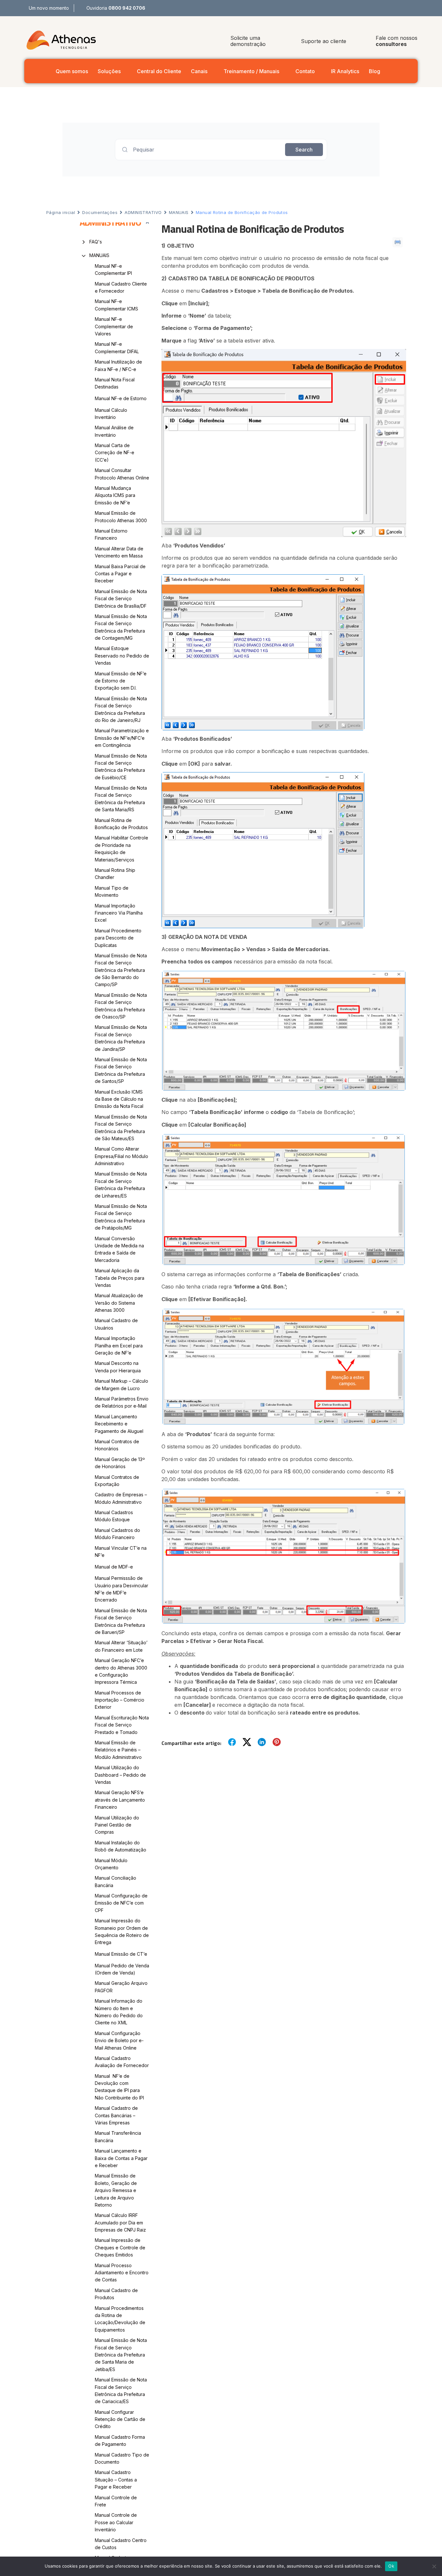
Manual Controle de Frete (116, 2501)
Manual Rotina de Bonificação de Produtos (121, 824)
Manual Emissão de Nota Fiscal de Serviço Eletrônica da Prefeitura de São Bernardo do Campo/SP (121, 970)
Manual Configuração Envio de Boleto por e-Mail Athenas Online (119, 2041)
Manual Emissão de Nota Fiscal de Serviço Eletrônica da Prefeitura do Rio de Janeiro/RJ (121, 709)
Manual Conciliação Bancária (116, 1881)
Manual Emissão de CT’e (121, 1954)
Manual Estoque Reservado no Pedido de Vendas (122, 656)
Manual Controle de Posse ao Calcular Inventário (116, 2522)
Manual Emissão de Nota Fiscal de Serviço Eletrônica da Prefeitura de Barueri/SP (121, 1621)
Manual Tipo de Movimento (112, 891)
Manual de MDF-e (114, 1567)
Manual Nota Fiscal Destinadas (115, 383)
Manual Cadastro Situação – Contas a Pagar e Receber (116, 2480)
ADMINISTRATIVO (143, 212)
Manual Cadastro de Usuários (116, 1324)
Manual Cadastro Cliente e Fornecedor (121, 287)
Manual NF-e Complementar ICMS (116, 305)
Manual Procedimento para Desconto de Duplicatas (118, 938)
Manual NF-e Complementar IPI (113, 270)
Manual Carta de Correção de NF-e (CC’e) (115, 453)
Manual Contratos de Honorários (117, 1445)
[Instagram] (402, 8)
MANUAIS (179, 212)
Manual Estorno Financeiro (111, 534)
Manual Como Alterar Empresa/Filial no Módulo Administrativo (122, 1156)
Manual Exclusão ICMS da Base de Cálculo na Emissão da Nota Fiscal (119, 1099)
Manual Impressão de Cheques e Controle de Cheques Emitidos (120, 2247)
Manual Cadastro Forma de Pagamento (120, 2441)
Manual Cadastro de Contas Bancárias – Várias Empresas (116, 2115)
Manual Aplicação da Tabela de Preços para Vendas (120, 1278)
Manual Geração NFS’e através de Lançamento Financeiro (120, 1800)
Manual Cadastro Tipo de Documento (122, 2458)
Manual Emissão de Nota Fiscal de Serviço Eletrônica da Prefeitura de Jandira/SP (121, 1038)
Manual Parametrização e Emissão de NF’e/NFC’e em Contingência (122, 738)
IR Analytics (345, 71)
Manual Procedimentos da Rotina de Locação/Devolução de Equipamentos (120, 2319)
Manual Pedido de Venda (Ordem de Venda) (122, 1969)
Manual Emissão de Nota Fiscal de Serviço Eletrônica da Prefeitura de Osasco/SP (121, 1006)
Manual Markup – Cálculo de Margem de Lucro (122, 1384)
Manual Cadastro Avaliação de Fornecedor (122, 2062)
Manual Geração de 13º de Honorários (120, 1463)
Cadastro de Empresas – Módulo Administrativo (121, 1498)
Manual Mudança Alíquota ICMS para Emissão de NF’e (115, 495)
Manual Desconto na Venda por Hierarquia (118, 1367)
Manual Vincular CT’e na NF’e (121, 1552)
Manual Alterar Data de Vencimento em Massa (119, 552)
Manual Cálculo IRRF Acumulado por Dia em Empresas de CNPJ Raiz (120, 2222)
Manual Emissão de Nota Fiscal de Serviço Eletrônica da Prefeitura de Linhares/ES (121, 1185)
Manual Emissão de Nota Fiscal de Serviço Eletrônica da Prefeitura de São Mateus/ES (121, 1128)
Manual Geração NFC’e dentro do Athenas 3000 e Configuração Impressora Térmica (121, 1671)
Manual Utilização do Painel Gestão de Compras (117, 1825)
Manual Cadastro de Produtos (116, 2294)
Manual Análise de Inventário (114, 431)
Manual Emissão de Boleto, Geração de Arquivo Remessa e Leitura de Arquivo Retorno (116, 2190)
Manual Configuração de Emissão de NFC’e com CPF (121, 1903)
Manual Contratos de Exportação (117, 1481)
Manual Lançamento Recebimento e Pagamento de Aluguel (119, 1424)
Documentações (100, 212)
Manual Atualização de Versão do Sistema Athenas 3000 (119, 1303)
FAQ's (96, 242)
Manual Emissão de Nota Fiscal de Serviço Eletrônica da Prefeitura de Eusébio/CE (121, 767)
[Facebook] (388, 8)
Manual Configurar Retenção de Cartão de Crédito (120, 2419)
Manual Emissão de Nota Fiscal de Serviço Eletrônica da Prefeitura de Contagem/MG (121, 627)
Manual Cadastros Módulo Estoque (114, 1516)
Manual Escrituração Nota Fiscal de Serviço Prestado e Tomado (122, 1725)
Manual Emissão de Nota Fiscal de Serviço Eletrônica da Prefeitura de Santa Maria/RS (121, 799)
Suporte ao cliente (324, 41)
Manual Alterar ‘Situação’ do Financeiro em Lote (121, 1646)
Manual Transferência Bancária (118, 2137)
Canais (199, 71)
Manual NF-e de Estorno (121, 398)
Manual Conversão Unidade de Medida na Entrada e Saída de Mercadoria (119, 1249)
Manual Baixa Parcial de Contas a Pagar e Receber (120, 574)
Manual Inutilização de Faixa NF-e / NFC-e (118, 365)
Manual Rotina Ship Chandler (115, 874)
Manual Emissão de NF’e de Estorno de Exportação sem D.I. (121, 681)
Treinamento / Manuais (251, 71)
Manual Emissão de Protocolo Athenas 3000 (121, 517)
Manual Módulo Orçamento (111, 1864)
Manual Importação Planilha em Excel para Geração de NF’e (119, 1345)
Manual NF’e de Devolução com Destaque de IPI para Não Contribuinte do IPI (119, 2087)
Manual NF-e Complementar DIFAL (117, 348)
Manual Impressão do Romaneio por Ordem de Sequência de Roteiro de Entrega (122, 1931)
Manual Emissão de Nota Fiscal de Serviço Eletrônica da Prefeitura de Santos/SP (121, 1070)
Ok (391, 2566)
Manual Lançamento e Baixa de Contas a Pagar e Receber (121, 2158)
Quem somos (72, 71)
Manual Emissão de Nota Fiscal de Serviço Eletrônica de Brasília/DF (121, 599)
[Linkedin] (417, 8)
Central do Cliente (159, 71)
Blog (375, 71)
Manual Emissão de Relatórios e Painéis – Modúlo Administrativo (118, 1750)
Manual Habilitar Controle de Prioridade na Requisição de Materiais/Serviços (122, 849)
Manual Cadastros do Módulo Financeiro (117, 1534)
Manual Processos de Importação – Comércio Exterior (120, 1700)
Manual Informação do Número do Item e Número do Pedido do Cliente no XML (119, 2012)
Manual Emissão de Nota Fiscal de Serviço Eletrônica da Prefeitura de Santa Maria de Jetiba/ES (121, 2355)
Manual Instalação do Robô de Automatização (121, 1846)
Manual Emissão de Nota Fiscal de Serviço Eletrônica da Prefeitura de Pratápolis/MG (121, 1217)
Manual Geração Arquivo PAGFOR (121, 1987)
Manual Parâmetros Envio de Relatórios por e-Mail (122, 1402)
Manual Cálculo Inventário (111, 414)
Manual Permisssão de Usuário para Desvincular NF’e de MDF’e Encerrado (122, 1589)
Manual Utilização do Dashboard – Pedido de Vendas (120, 1775)
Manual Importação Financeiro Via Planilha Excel (119, 913)
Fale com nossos (397, 41)
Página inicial (61, 212)
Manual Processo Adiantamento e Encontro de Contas (122, 2273)
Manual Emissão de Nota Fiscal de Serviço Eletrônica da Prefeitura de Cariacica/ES (121, 2390)
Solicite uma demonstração (248, 41)
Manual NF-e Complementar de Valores (114, 326)
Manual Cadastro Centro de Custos (121, 2544)
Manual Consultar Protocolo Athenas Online (122, 474)
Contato (305, 71)
